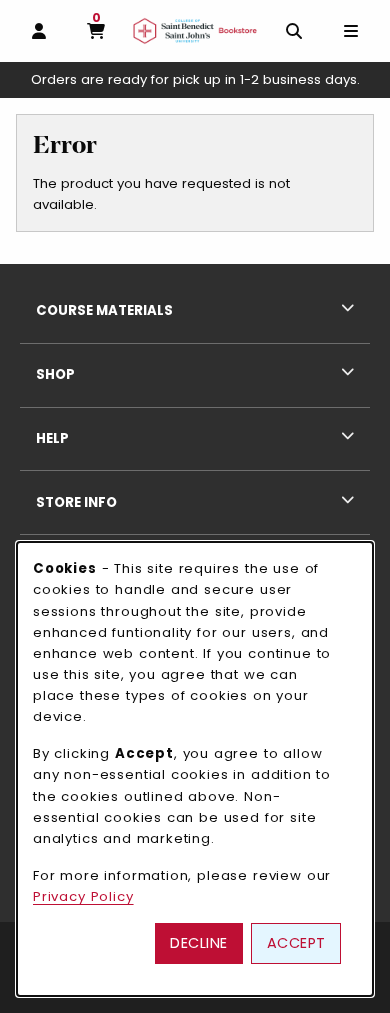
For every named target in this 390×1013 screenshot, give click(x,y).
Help (52, 438)
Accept (296, 943)
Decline (199, 943)
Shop (55, 374)
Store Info (76, 502)
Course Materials (104, 310)
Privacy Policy (83, 896)
